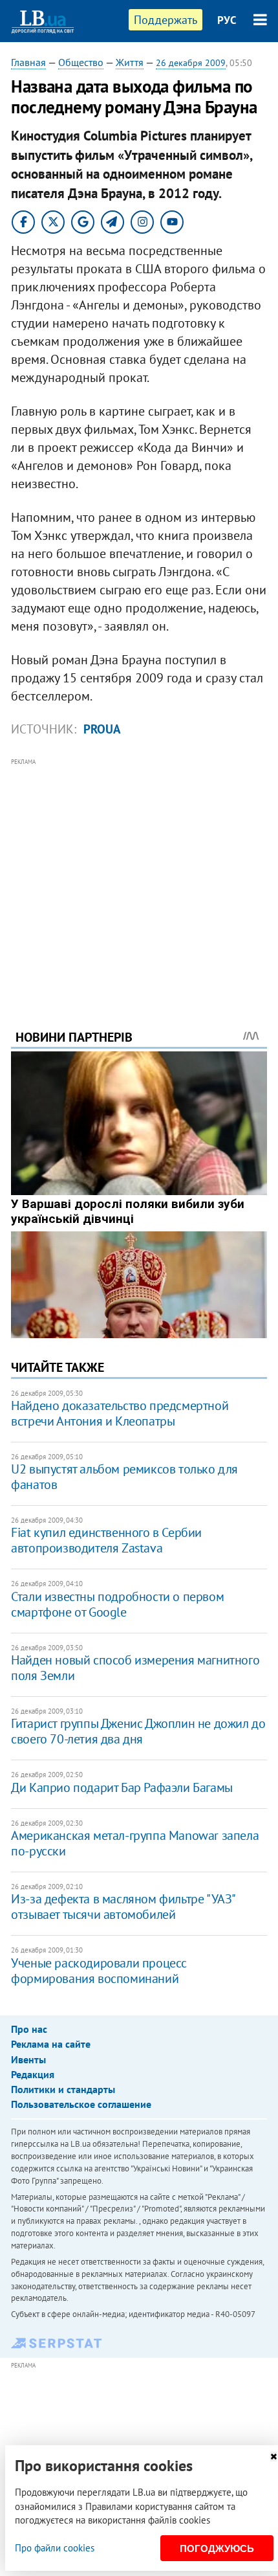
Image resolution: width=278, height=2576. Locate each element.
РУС (227, 20)
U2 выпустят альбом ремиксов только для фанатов (124, 1477)
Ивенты (28, 2059)
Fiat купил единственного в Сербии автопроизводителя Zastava (106, 1540)
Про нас (29, 2029)
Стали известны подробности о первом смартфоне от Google (117, 1604)
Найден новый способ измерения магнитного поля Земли (135, 1668)
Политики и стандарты (63, 2089)
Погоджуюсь (217, 2548)
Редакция (33, 2074)
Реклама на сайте (51, 2044)
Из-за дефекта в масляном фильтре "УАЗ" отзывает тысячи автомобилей (123, 1907)
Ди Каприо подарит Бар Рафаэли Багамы (122, 1787)
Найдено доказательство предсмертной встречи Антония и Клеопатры (120, 1413)
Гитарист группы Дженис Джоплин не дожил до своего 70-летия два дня (138, 1731)
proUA (102, 729)
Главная (28, 62)
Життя (130, 62)
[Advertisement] (139, 876)
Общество (81, 62)
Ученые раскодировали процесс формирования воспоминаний (99, 1971)
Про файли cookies (55, 2548)
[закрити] (273, 2457)
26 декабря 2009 (191, 63)
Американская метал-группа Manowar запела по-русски (135, 1843)
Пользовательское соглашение (81, 2104)
